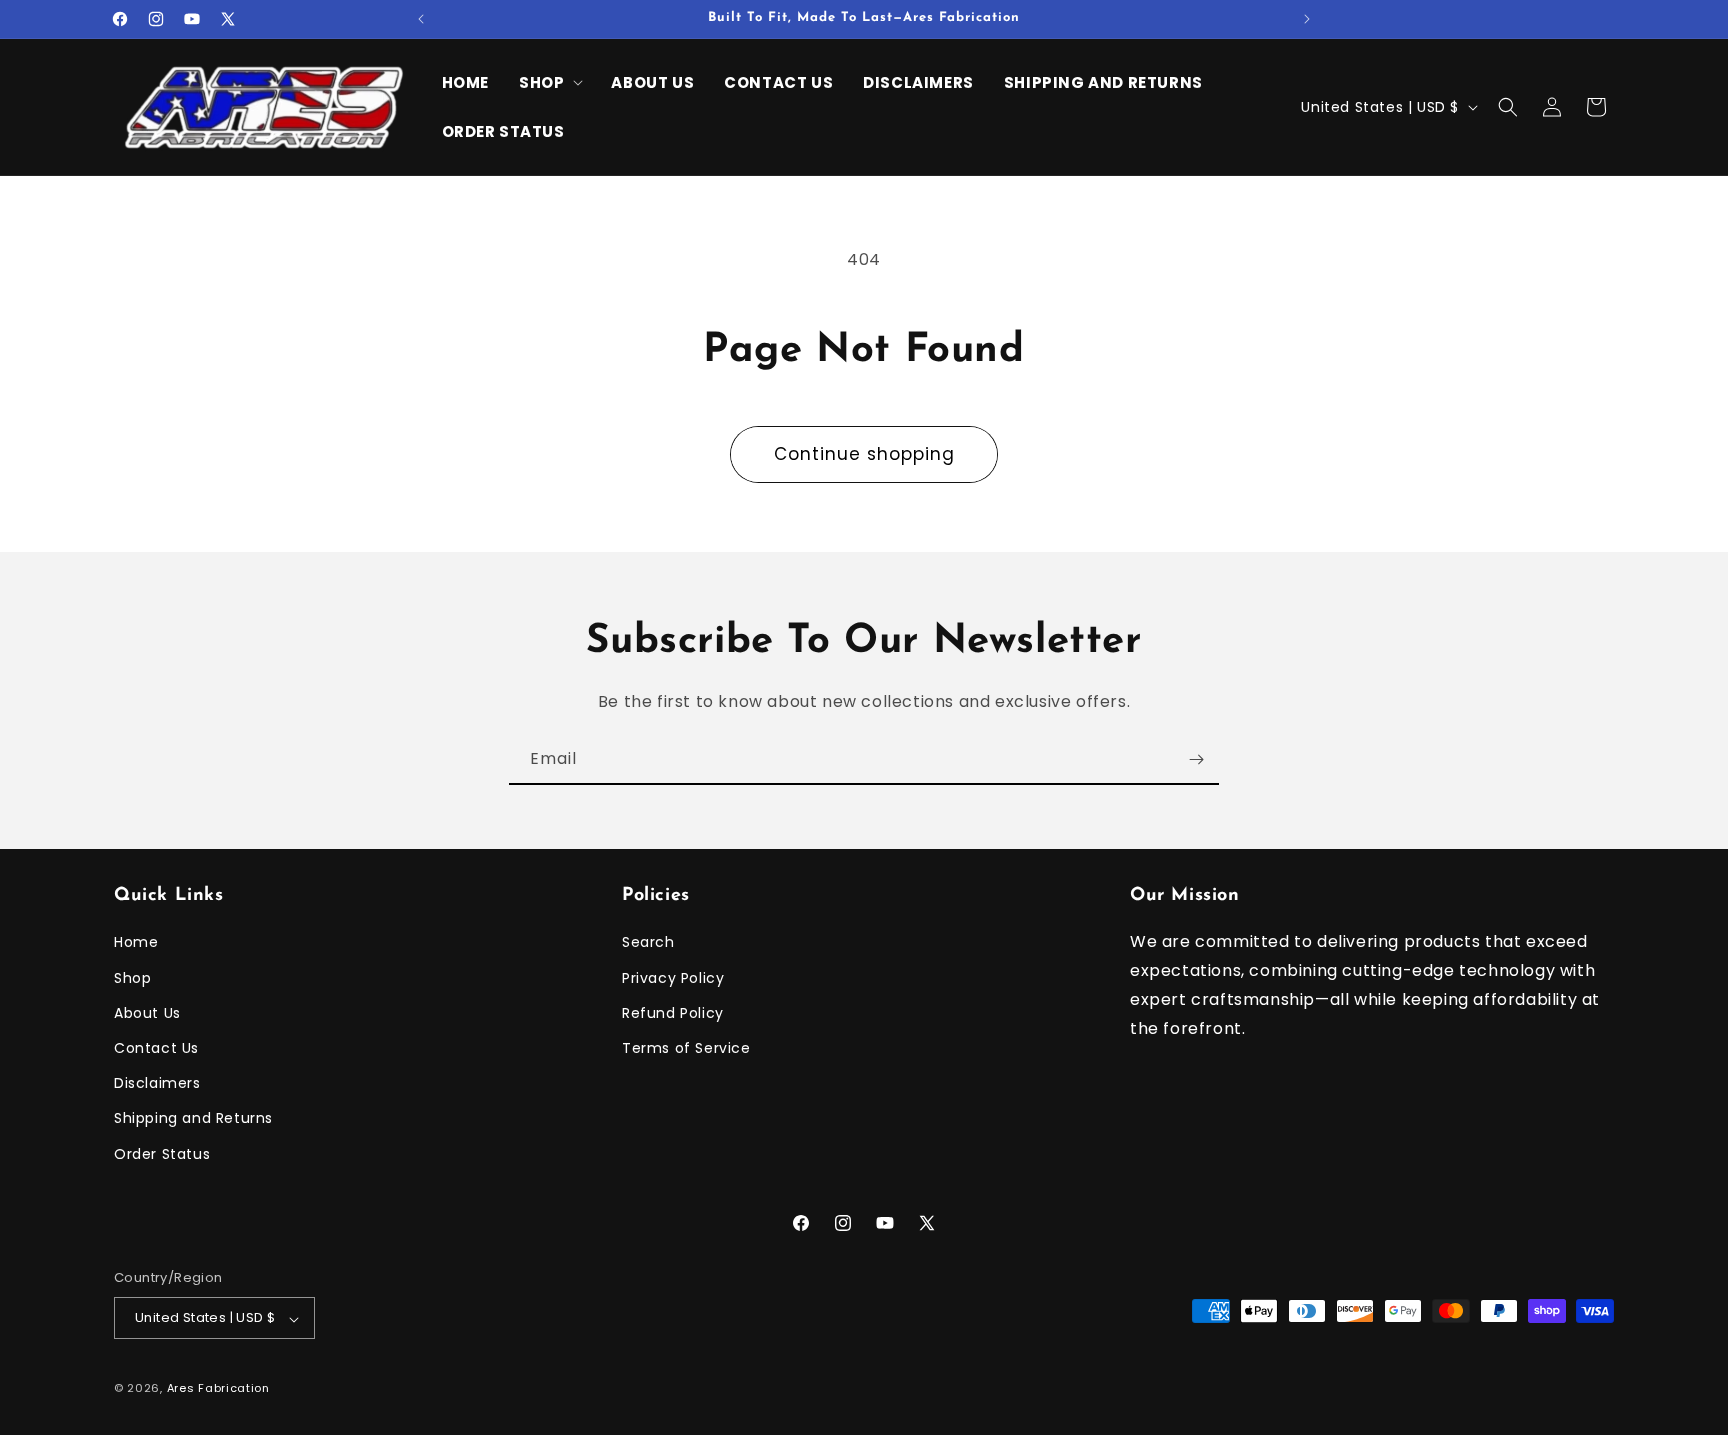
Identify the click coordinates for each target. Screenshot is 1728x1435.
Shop (132, 978)
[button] (550, 83)
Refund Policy (673, 1013)
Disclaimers (157, 1084)
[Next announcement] (1307, 19)
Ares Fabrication (218, 1389)
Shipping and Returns (193, 1119)
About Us (147, 1013)
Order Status (162, 1154)
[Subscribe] (1196, 759)
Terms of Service (686, 1048)
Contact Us (156, 1048)
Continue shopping (864, 454)
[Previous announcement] (421, 19)
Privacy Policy (673, 978)
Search (648, 943)
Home (136, 943)
